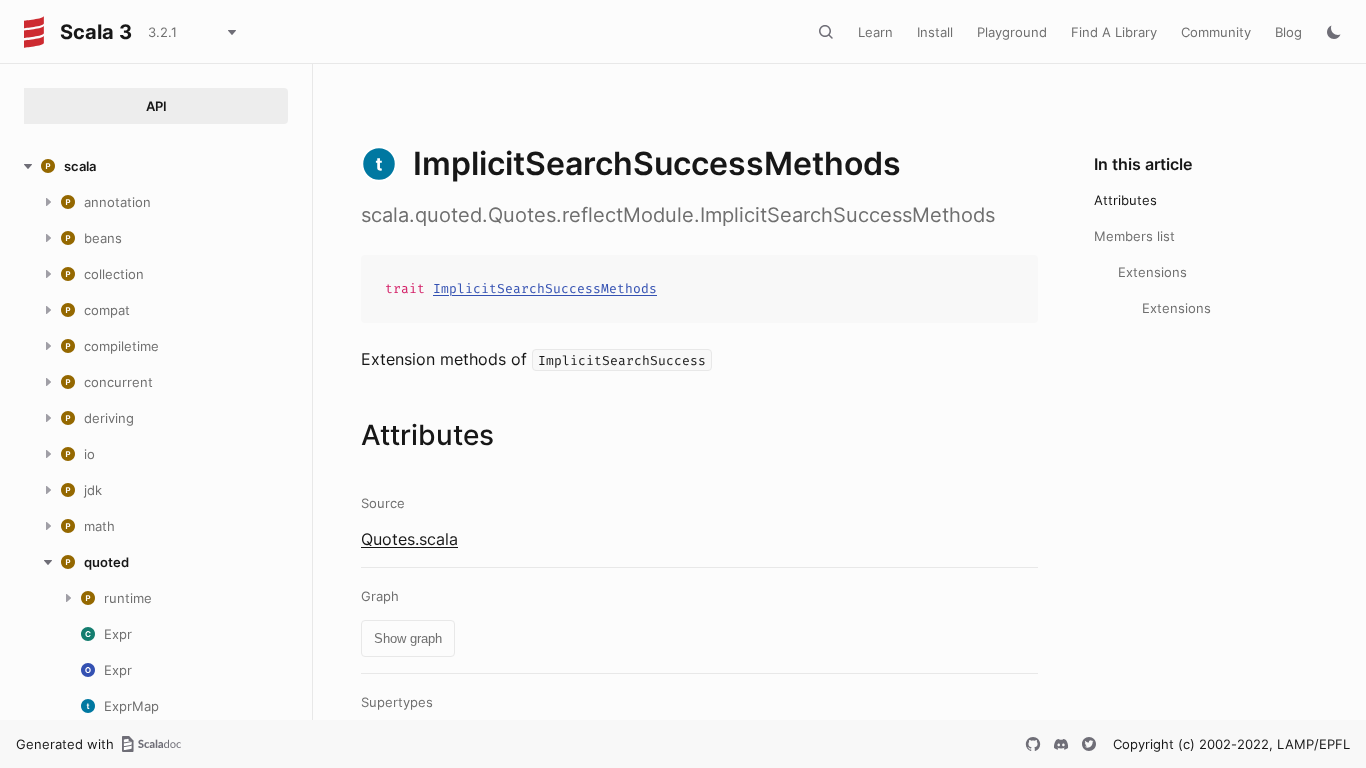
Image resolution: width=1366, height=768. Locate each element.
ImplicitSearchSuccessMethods (545, 288)
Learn (875, 32)
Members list (1134, 236)
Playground (1012, 32)
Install (935, 32)
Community (1216, 32)
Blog (1288, 32)
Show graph (408, 638)
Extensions (1152, 272)
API (156, 106)
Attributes (1125, 200)
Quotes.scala (409, 539)
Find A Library (1114, 32)
